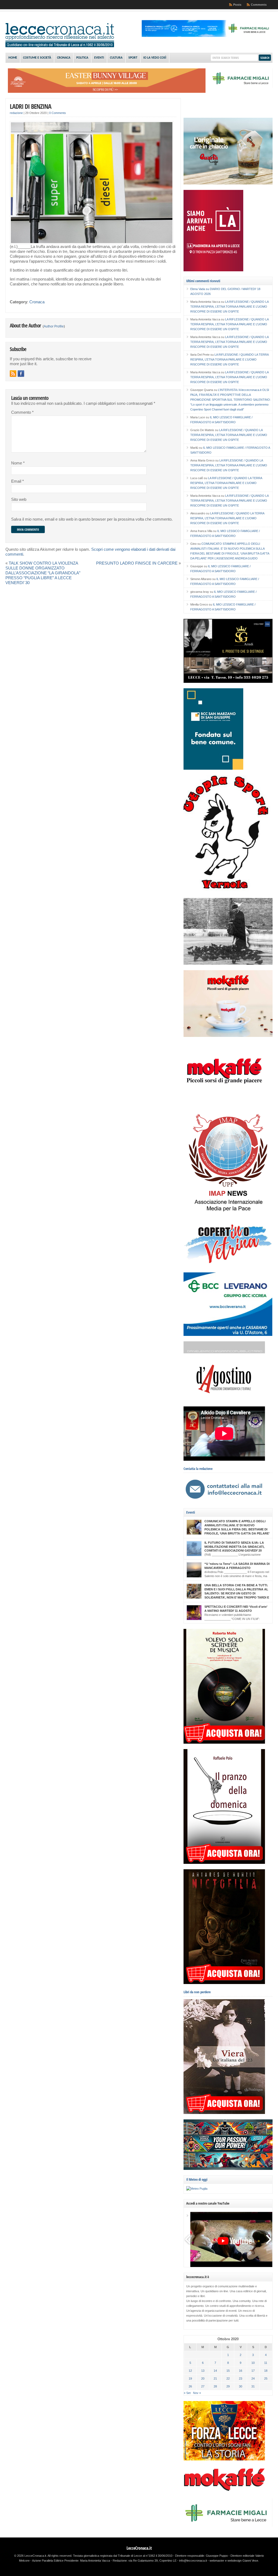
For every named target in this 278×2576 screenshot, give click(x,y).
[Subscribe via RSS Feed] (13, 374)
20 (203, 2378)
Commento (22, 412)
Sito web (19, 499)
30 (241, 2386)
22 (228, 2378)
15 (228, 2371)
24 (253, 2378)
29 (228, 2386)
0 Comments (58, 113)
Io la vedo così (155, 58)
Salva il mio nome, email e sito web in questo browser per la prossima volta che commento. (92, 519)
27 (203, 2386)
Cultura (116, 58)
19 (190, 2378)
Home (13, 58)
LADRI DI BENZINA (31, 106)
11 (266, 2363)
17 (253, 2371)
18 (266, 2371)
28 (215, 2386)
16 (241, 2371)
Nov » (197, 2393)
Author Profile (54, 326)
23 (241, 2378)
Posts (237, 5)
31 (253, 2386)
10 (253, 2363)
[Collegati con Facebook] (21, 374)
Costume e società (37, 58)
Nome (18, 463)
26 (190, 2386)
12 (190, 2371)
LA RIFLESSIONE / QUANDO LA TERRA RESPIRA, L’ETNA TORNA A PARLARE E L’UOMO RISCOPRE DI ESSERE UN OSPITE (229, 307)
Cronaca (64, 58)
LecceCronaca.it (139, 2548)
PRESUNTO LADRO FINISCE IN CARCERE (137, 563)
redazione (16, 113)
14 (215, 2371)
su (200, 289)
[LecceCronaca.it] (60, 46)
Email (18, 481)
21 (215, 2378)
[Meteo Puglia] (197, 2189)
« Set (187, 2393)
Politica (82, 58)
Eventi (99, 58)
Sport (133, 58)
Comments (259, 5)
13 (203, 2371)
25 (266, 2378)
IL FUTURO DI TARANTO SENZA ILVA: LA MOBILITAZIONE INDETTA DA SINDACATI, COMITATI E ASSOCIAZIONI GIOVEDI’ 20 (234, 1547)
